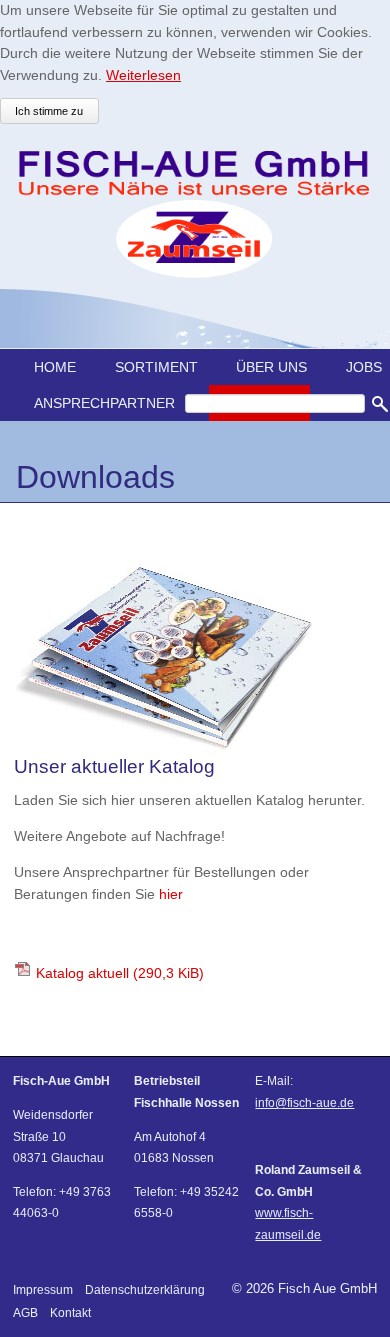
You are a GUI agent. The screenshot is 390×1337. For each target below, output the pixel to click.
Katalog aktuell (120, 973)
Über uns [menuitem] (271, 367)
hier (171, 894)
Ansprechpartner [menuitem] (104, 403)
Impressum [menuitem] (43, 1289)
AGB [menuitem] (25, 1312)
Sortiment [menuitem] (156, 367)
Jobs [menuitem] (364, 367)
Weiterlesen (143, 75)
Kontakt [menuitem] (70, 1312)
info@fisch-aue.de (304, 1102)
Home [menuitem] (55, 367)
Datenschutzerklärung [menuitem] (145, 1289)
